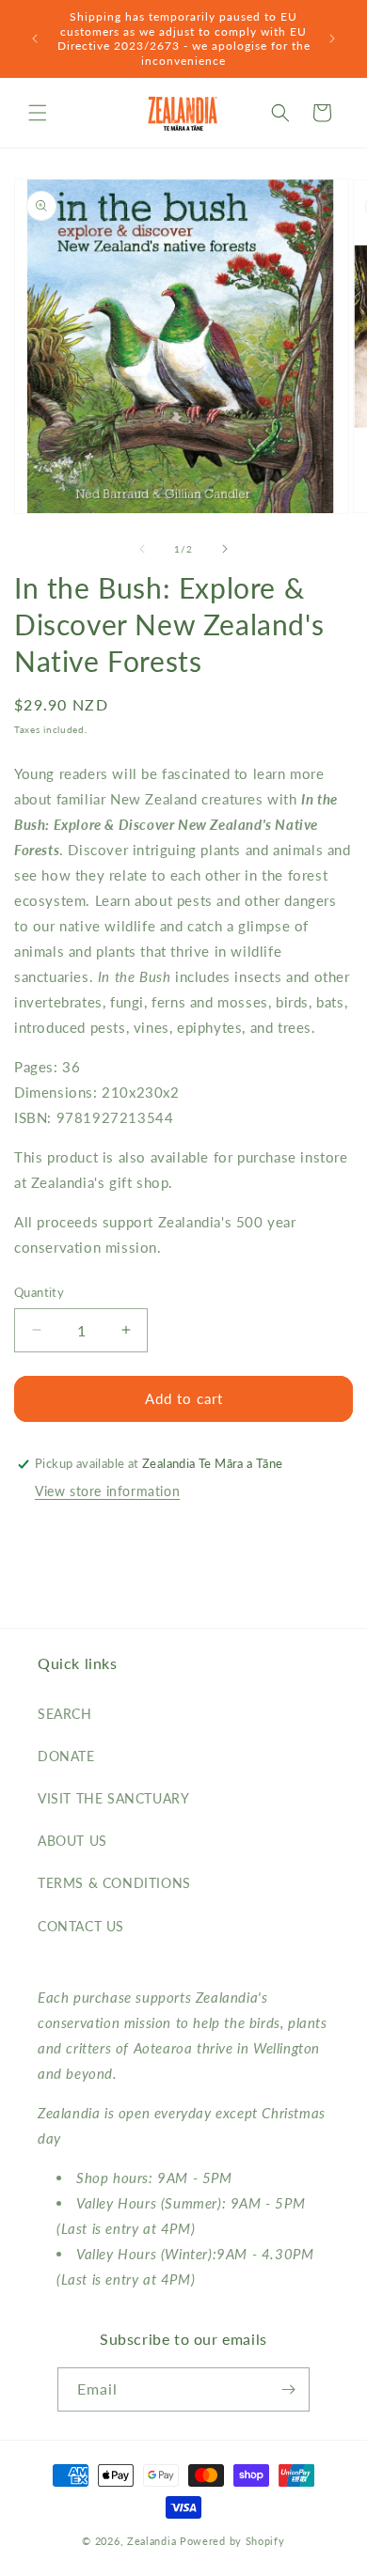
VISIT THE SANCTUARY (113, 1798)
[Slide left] (142, 549)
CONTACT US (81, 1926)
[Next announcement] (332, 39)
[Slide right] (225, 549)
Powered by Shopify (232, 2541)
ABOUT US (72, 1841)
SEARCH (65, 1714)
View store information (107, 1491)
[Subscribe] (288, 2389)
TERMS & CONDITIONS (114, 1883)
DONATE (66, 1756)
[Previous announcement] (35, 39)
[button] (38, 113)
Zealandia (152, 2541)
